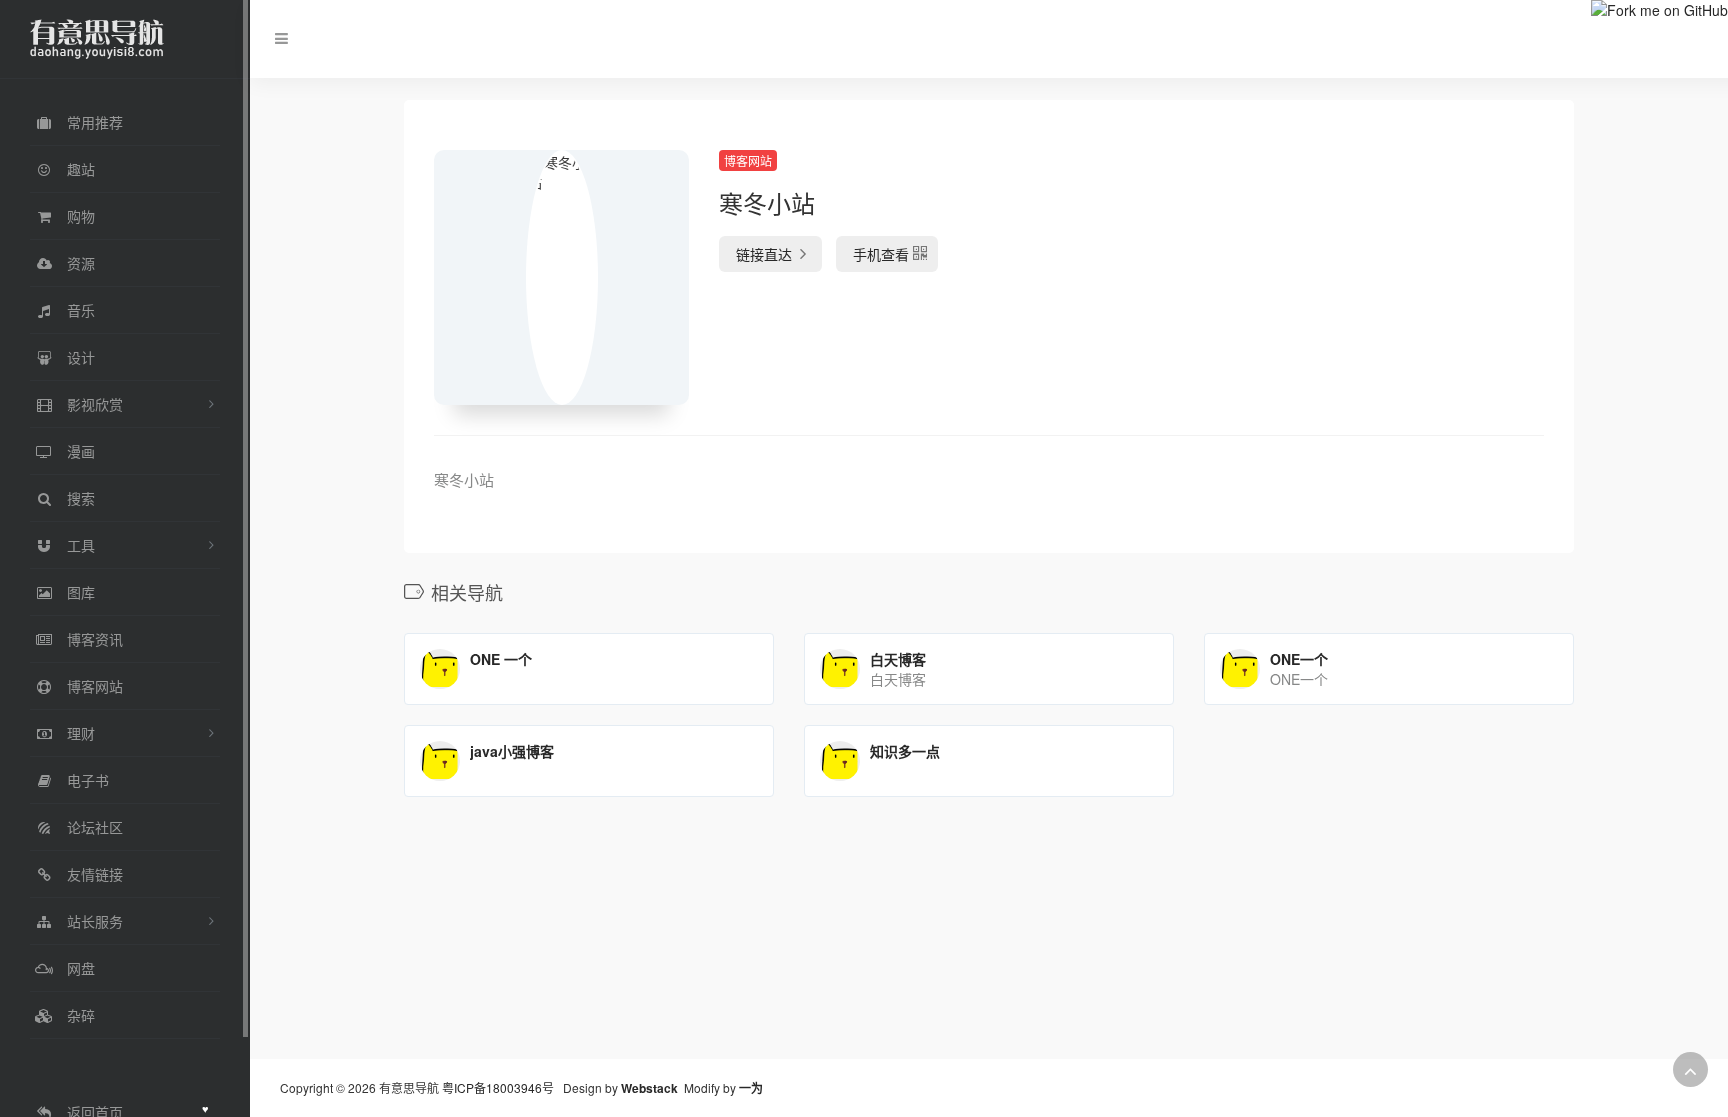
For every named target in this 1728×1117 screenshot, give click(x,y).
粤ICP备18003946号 (498, 1087)
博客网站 (748, 160)
